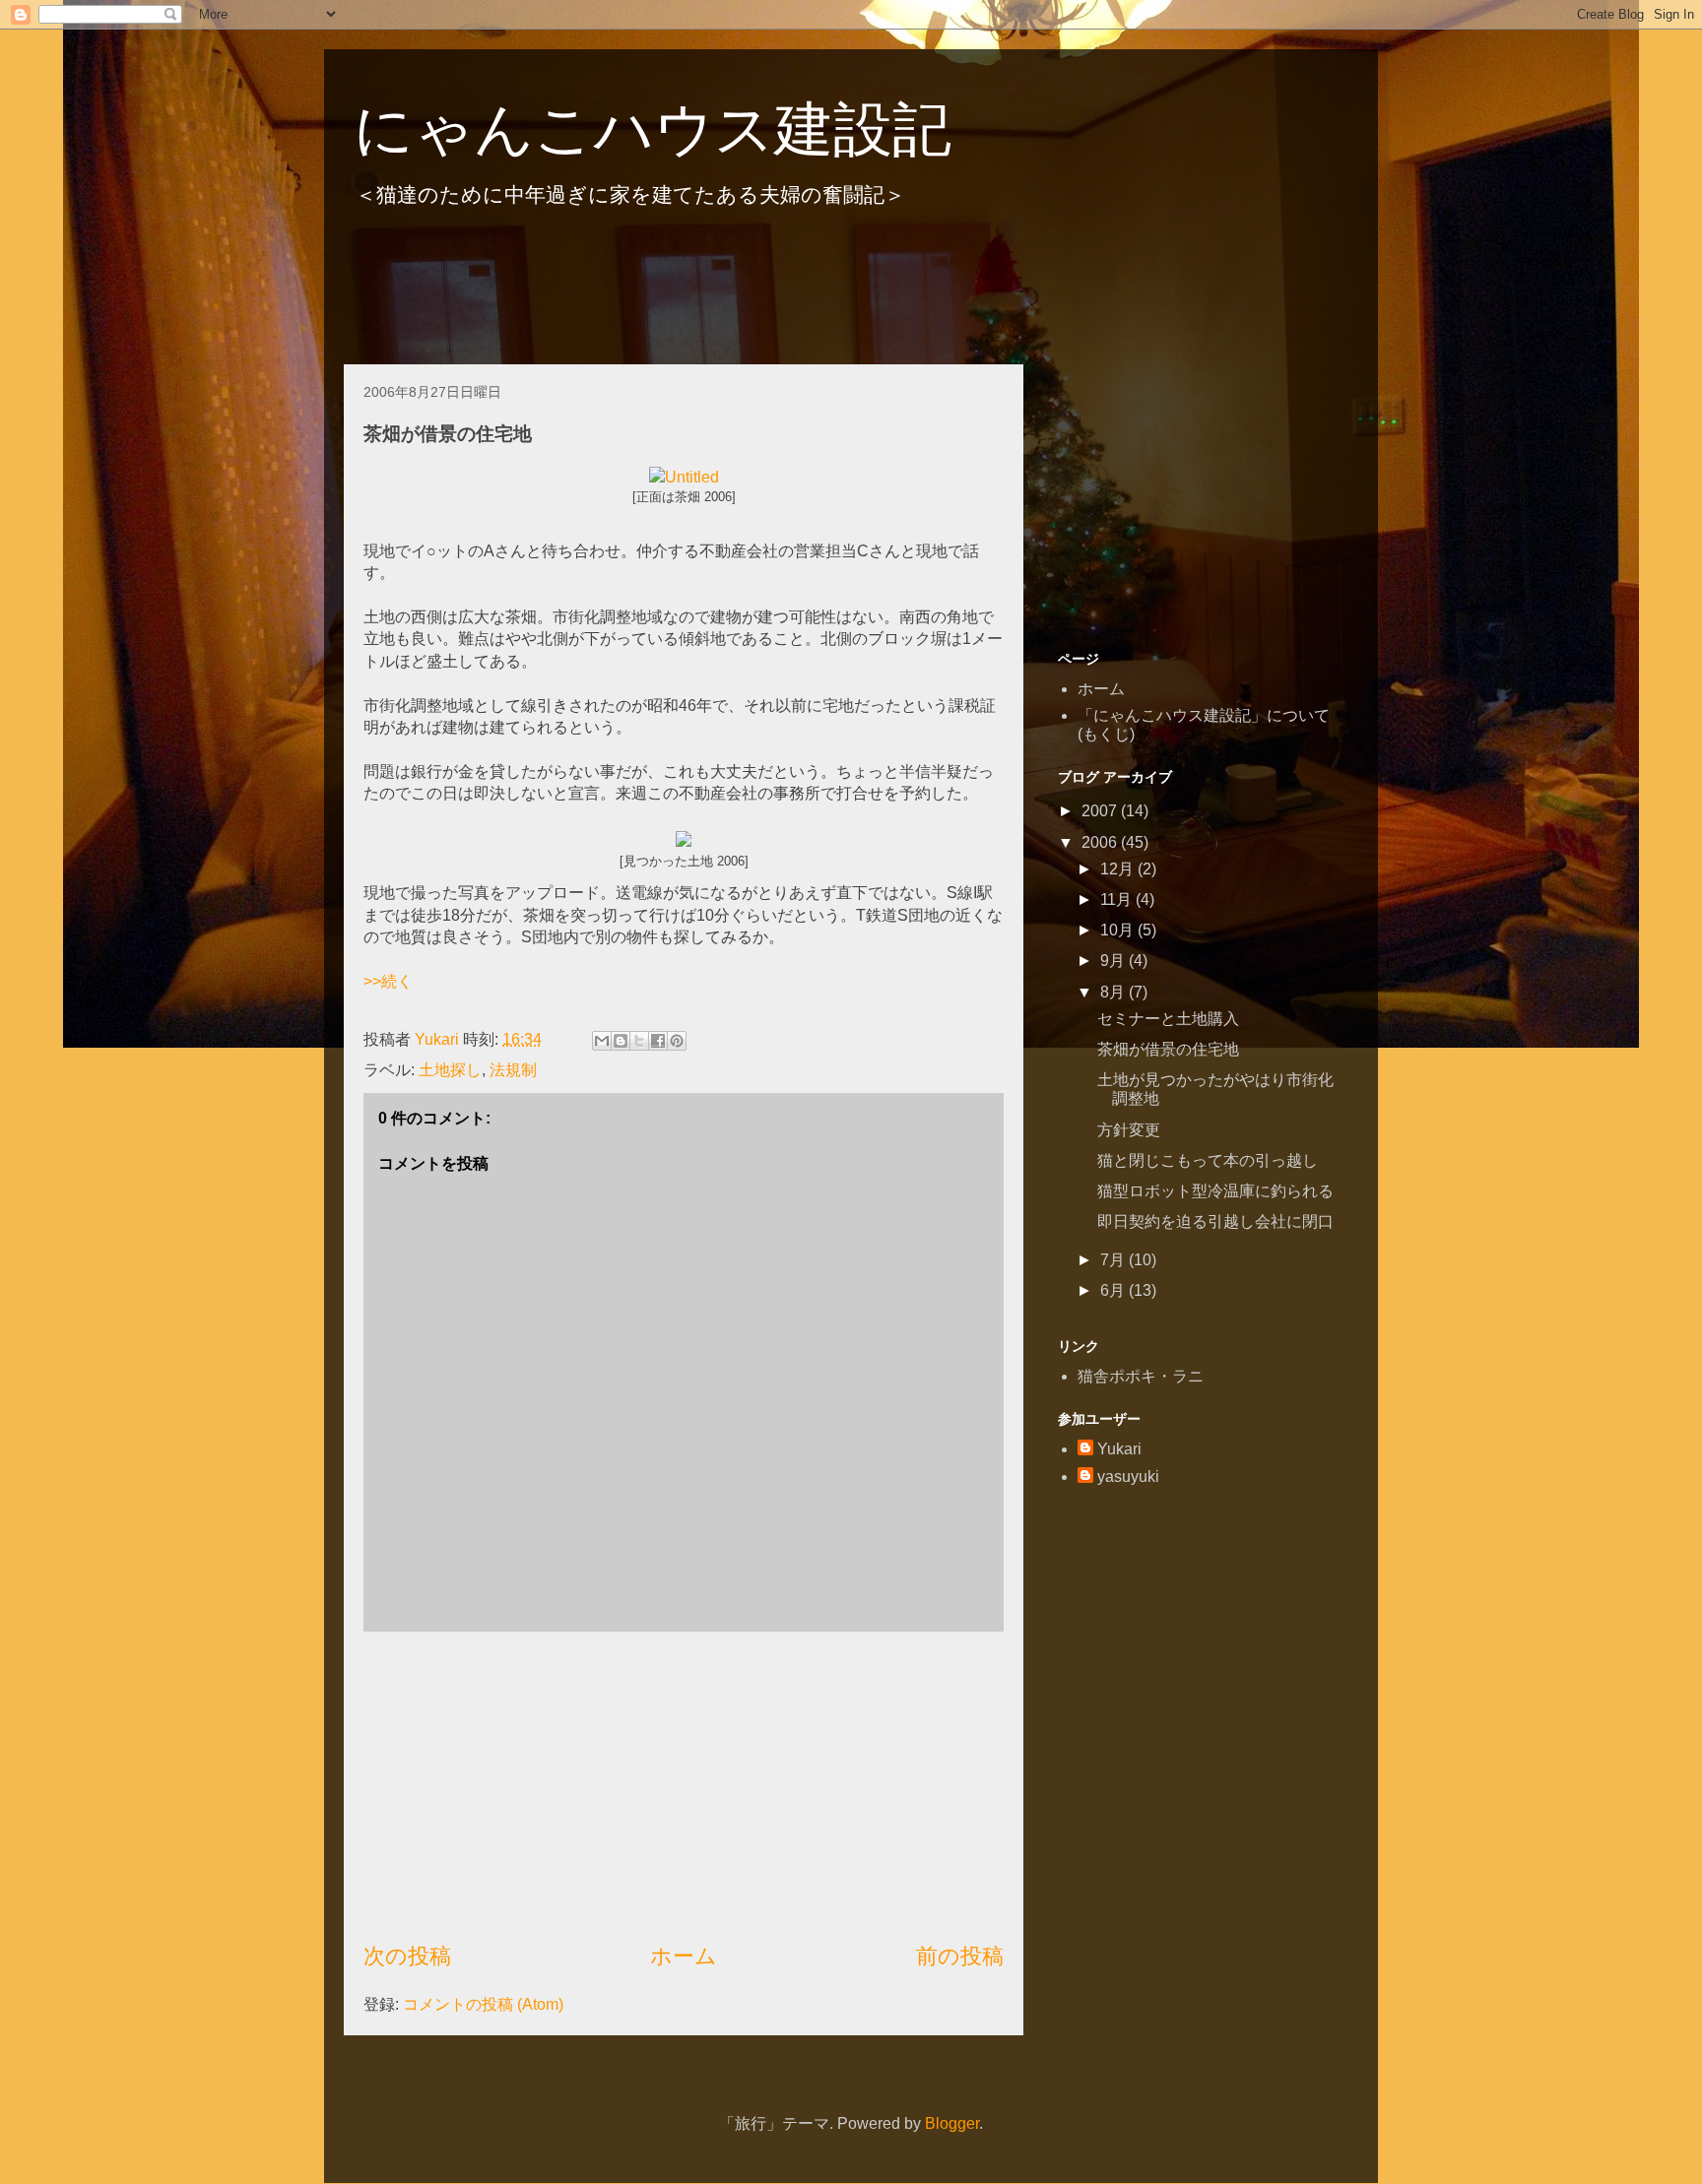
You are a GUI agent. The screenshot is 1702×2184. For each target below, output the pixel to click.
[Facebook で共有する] (658, 1041)
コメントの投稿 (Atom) (483, 2004)
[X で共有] (639, 1041)
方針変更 (1129, 1130)
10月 (1119, 930)
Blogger (952, 2123)
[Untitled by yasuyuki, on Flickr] (684, 477)
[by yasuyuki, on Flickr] (684, 841)
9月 (1114, 961)
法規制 (513, 1070)
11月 (1118, 899)
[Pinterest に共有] (677, 1041)
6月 (1114, 1290)
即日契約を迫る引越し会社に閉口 (1215, 1221)
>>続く (388, 981)
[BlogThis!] (621, 1041)
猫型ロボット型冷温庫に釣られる (1215, 1191)
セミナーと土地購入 (1168, 1019)
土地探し (450, 1070)
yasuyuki (1128, 1477)
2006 (1101, 842)
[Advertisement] (702, 294)
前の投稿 (960, 1956)
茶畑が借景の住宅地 (1168, 1049)
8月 (1114, 992)
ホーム (684, 1956)
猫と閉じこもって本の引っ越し (1208, 1160)
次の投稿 (407, 1956)
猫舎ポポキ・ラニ (1141, 1376)
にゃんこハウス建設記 (653, 129)
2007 (1101, 811)
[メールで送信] (602, 1041)
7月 (1114, 1260)
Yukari (1119, 1449)
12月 (1119, 869)
